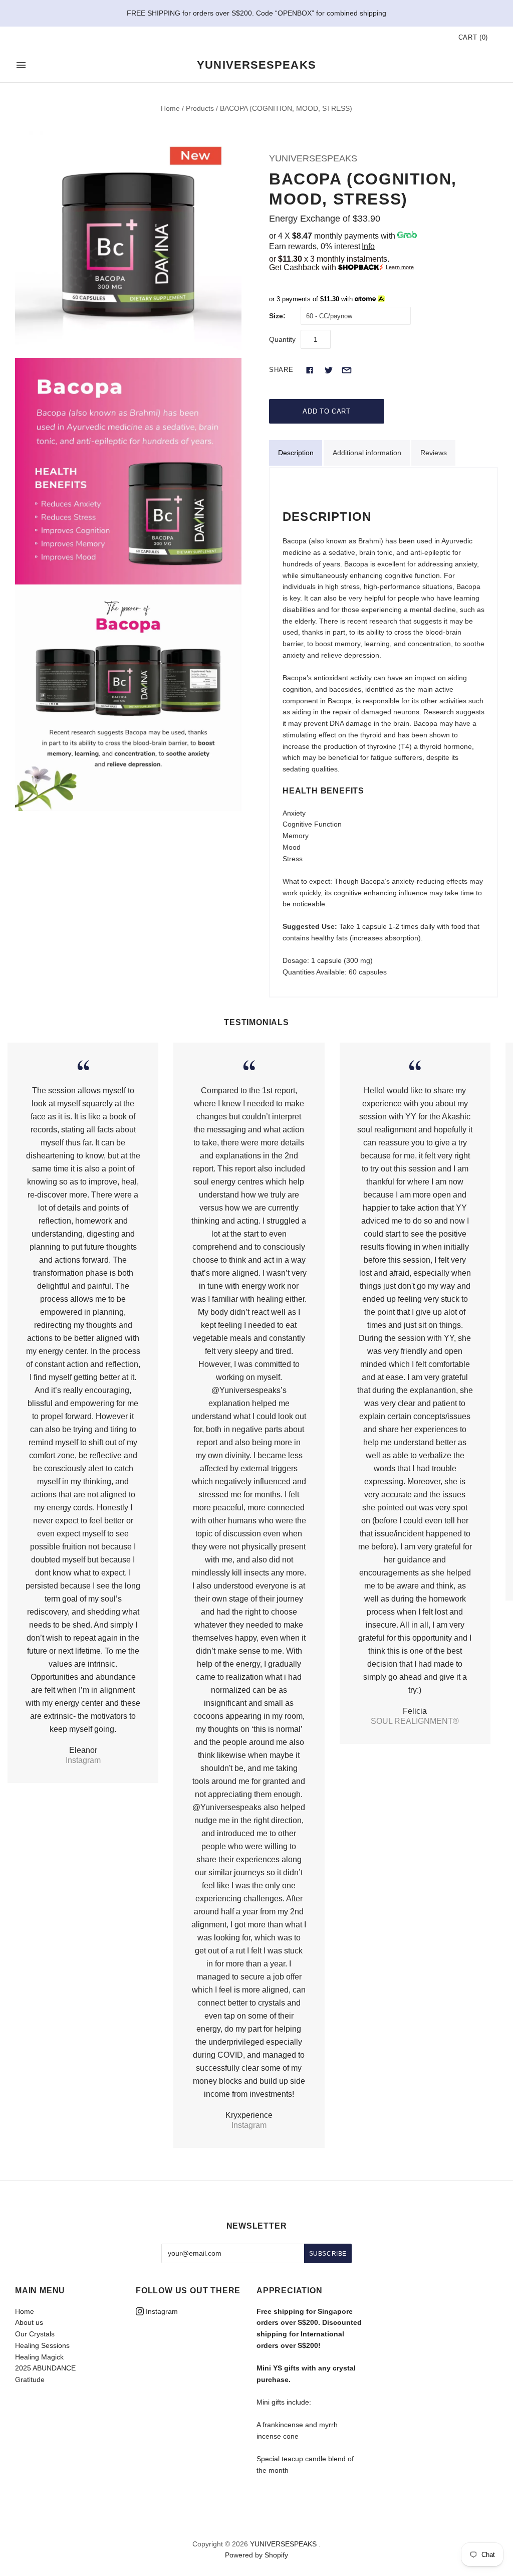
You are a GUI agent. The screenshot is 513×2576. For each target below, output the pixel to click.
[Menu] (21, 65)
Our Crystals (35, 2334)
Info (368, 246)
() (473, 37)
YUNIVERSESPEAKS (313, 158)
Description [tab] (296, 453)
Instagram (161, 2311)
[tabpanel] (383, 733)
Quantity (282, 339)
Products (200, 108)
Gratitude (30, 2380)
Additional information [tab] (367, 453)
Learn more (400, 267)
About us (29, 2322)
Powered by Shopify (256, 2555)
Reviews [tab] (434, 453)
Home (170, 108)
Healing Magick (39, 2357)
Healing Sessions (42, 2345)
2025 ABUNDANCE (45, 2368)
